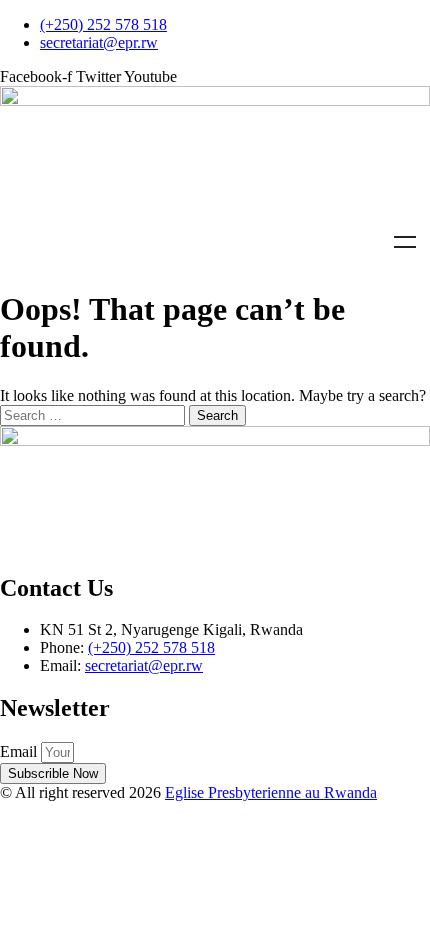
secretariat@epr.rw (144, 665)
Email (20, 751)
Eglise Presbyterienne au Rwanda (271, 792)
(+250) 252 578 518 (151, 647)
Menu (405, 242)
